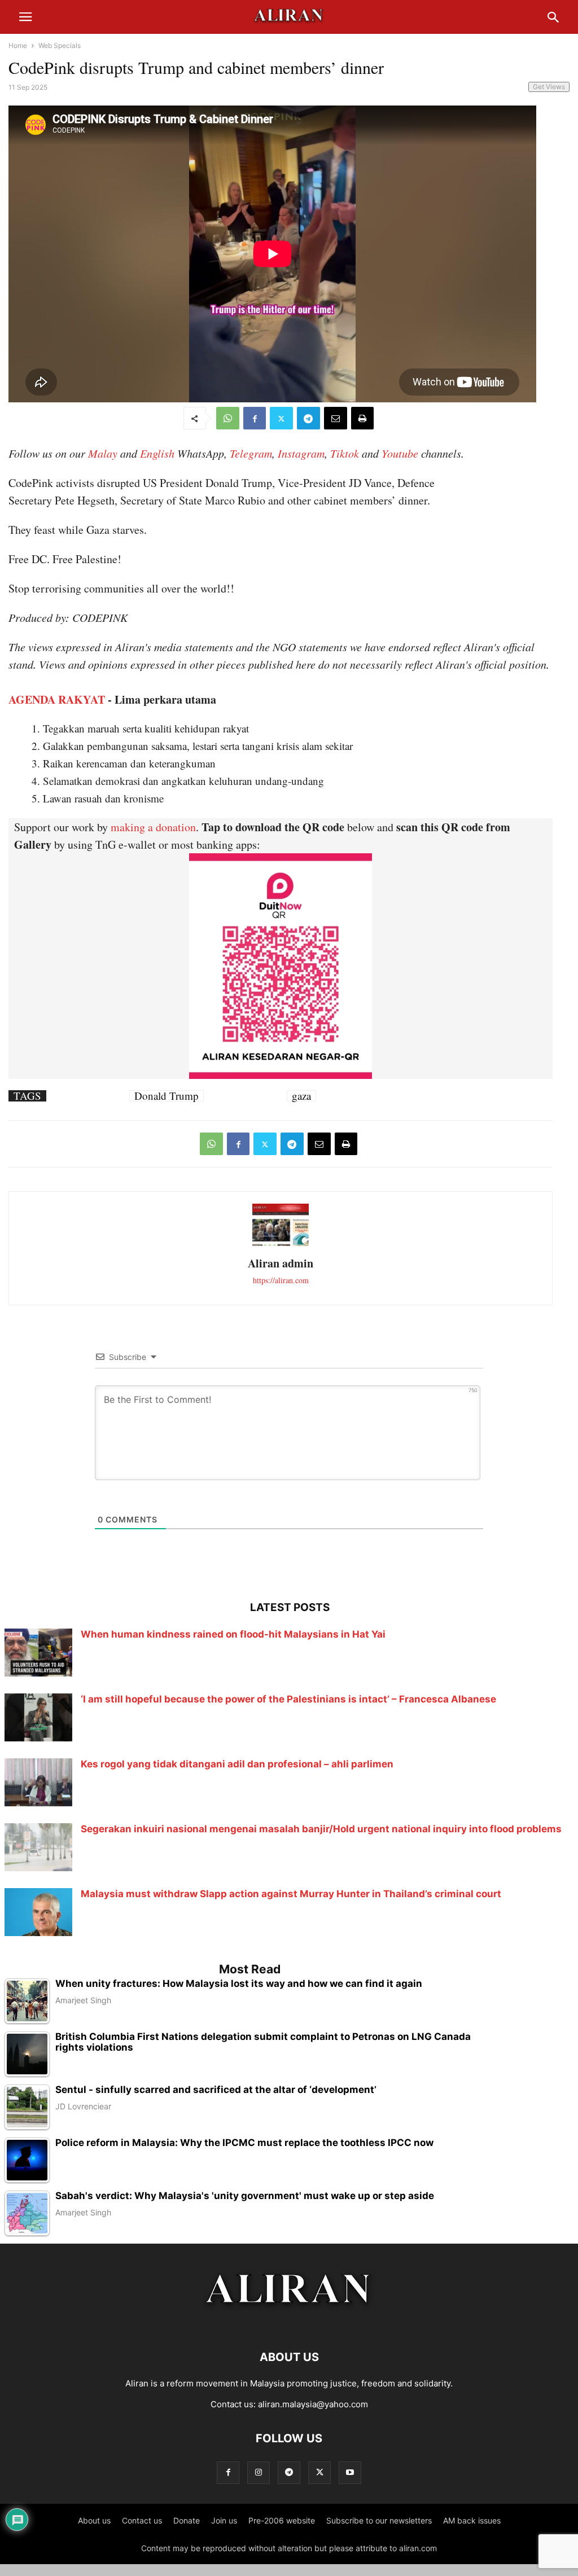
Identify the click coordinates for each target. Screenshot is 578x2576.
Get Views (549, 87)
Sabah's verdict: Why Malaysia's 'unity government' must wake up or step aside (245, 2196)
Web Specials (60, 45)
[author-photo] (281, 1245)
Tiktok (345, 453)
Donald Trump (167, 1096)
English (157, 453)
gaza (301, 1096)
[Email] (336, 418)
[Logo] (289, 2323)
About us (94, 2520)
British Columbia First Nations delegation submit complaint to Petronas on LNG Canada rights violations (263, 2042)
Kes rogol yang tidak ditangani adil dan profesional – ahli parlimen (237, 1764)
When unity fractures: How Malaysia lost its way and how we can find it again (239, 1984)
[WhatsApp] (228, 418)
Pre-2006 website (282, 2520)
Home (18, 45)
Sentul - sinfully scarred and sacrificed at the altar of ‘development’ (216, 2090)
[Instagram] (259, 2472)
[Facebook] (255, 418)
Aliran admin (281, 1263)
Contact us (142, 2520)
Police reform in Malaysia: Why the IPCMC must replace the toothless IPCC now (244, 2143)
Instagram (301, 453)
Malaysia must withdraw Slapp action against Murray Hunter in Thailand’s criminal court (291, 1894)
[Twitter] (281, 418)
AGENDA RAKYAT (57, 699)
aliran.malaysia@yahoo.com (313, 2404)
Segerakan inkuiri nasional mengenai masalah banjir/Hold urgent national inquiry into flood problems (321, 1829)
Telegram (251, 453)
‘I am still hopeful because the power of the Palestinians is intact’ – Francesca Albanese (288, 1699)
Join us (224, 2520)
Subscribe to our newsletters (379, 2520)
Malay (103, 453)
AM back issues (472, 2520)
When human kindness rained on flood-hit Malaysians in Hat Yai (233, 1634)
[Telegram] (308, 418)
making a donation (153, 827)
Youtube (400, 453)
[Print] (362, 418)
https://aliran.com (281, 1280)
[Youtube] (350, 2472)
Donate (187, 2520)
